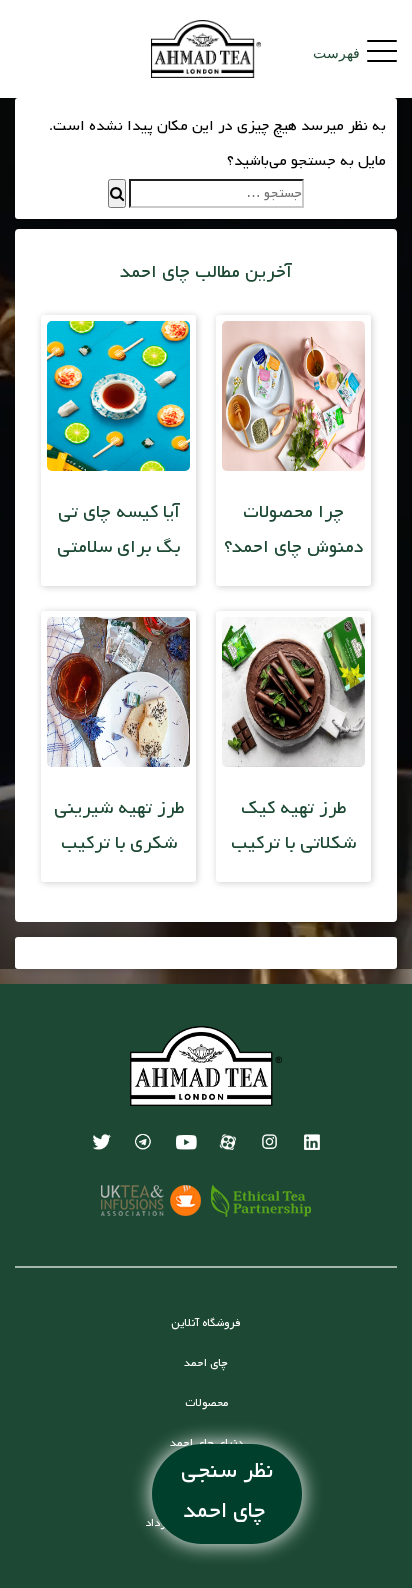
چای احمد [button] (206, 1363)
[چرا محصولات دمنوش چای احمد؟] (293, 467)
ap (227, 1142)
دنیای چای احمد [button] (206, 1443)
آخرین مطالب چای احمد (206, 272)
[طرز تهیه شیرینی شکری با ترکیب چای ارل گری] (118, 763)
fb (311, 1142)
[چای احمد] (206, 49)
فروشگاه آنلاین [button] (206, 1323)
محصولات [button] (206, 1403)
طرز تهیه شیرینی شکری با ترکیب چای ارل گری (119, 843)
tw (101, 1142)
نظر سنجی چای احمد (227, 1491)
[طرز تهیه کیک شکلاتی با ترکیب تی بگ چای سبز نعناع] (293, 763)
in (269, 1142)
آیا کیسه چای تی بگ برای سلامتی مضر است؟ (118, 547)
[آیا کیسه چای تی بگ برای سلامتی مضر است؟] (118, 467)
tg (143, 1142)
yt (185, 1142)
